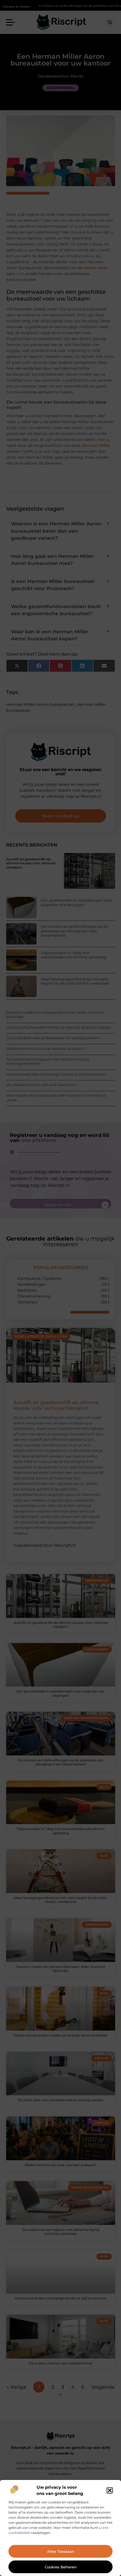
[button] (110, 2490)
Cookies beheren (61, 2567)
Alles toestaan (61, 2551)
